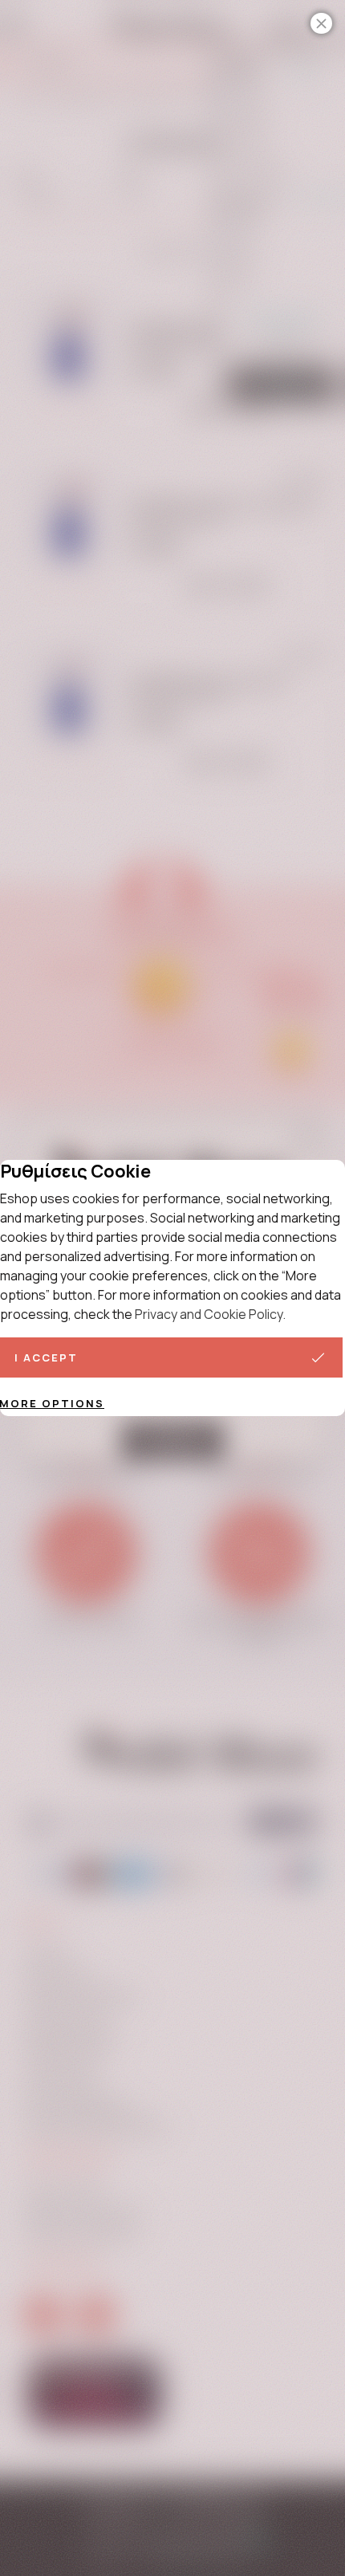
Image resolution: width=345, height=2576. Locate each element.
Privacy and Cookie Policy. (210, 1314)
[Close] (321, 23)
